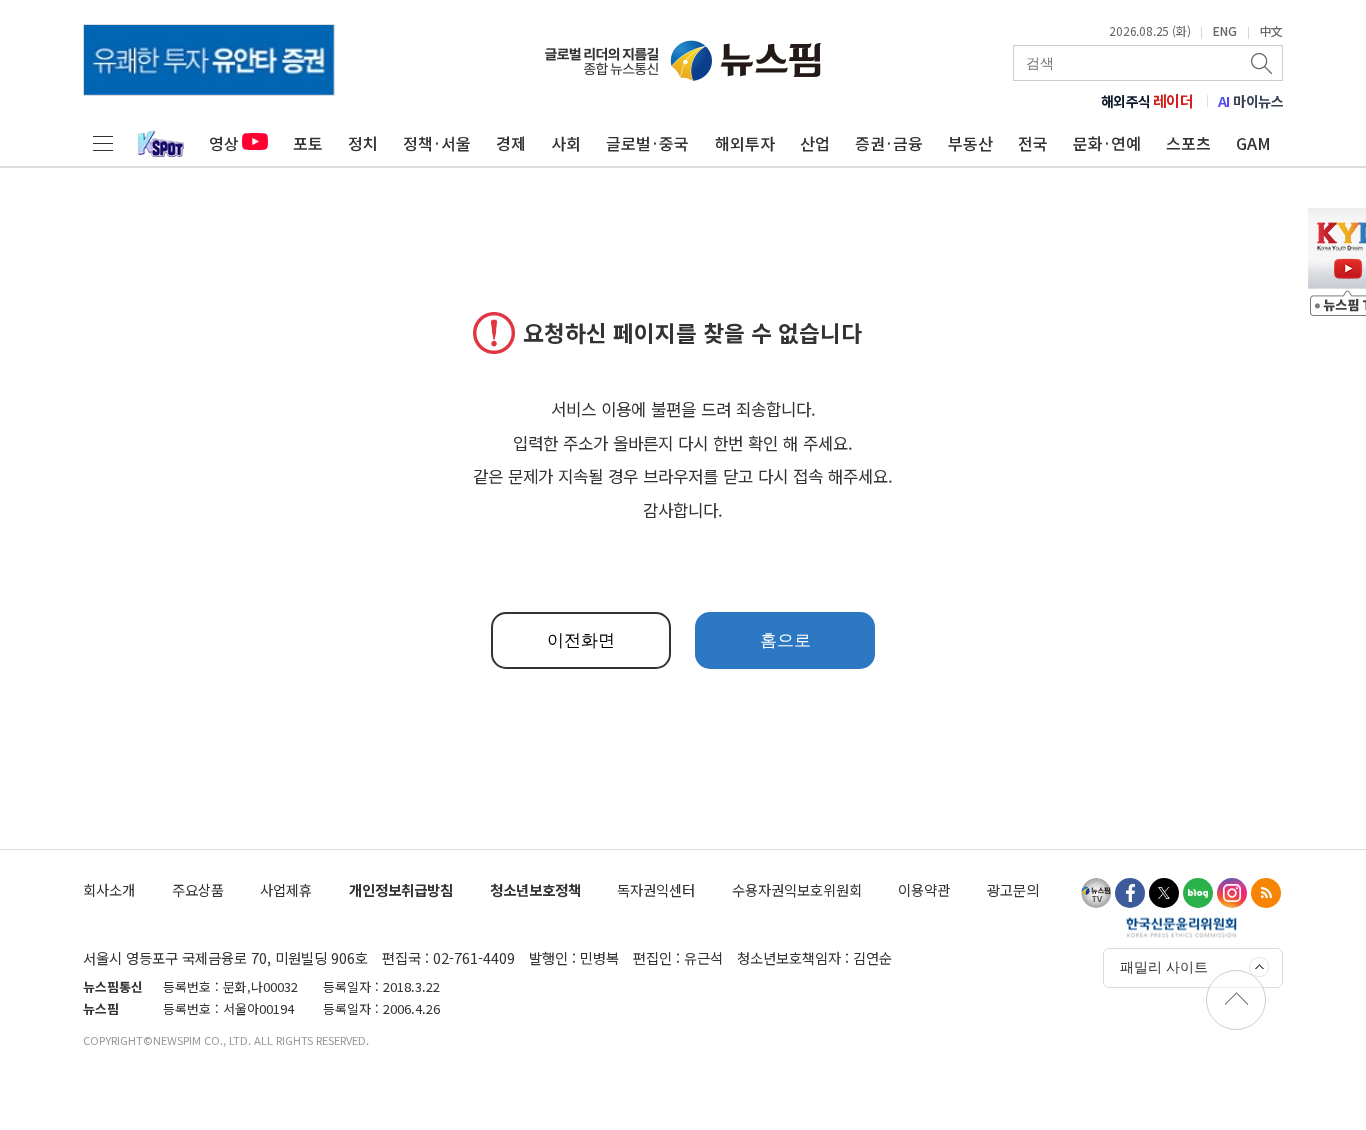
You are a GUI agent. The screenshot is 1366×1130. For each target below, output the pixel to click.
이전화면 (581, 640)
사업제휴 (286, 889)
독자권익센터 (656, 889)
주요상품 (198, 889)
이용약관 (924, 889)
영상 (224, 143)
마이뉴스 (1251, 101)
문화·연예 (1107, 143)
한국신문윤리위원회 (1181, 927)
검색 (1263, 63)
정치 (363, 143)
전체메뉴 (103, 143)
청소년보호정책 (535, 889)
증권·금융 (889, 143)
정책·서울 (437, 143)
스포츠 (1188, 143)
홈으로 (785, 640)
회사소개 (109, 889)
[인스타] (1232, 893)
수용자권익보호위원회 (797, 889)
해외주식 (1147, 101)
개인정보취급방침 (401, 889)
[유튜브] (1096, 893)
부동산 (970, 143)
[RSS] (1266, 893)
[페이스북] (1130, 893)
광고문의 (1013, 889)
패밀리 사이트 (1164, 967)
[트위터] (1164, 893)
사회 (566, 143)
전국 (1033, 143)
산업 (815, 143)
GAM (1253, 143)
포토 (308, 143)
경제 (511, 143)
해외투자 (745, 143)
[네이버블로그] (1198, 893)
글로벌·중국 (647, 143)
